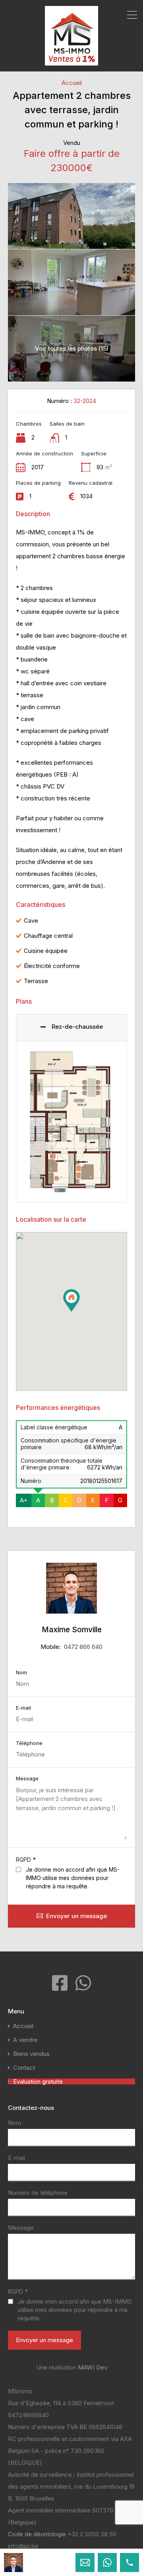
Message (27, 1779)
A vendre (25, 2040)
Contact (24, 2068)
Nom (21, 1673)
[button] (80, 1312)
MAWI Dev (93, 2367)
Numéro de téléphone (38, 2193)
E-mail (23, 1708)
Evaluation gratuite (38, 2081)
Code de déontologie (38, 2534)
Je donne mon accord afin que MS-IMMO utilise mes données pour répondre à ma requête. (73, 1878)
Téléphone (29, 1743)
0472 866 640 (83, 1647)
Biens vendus (31, 2054)
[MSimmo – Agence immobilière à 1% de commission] (71, 62)
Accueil (72, 83)
